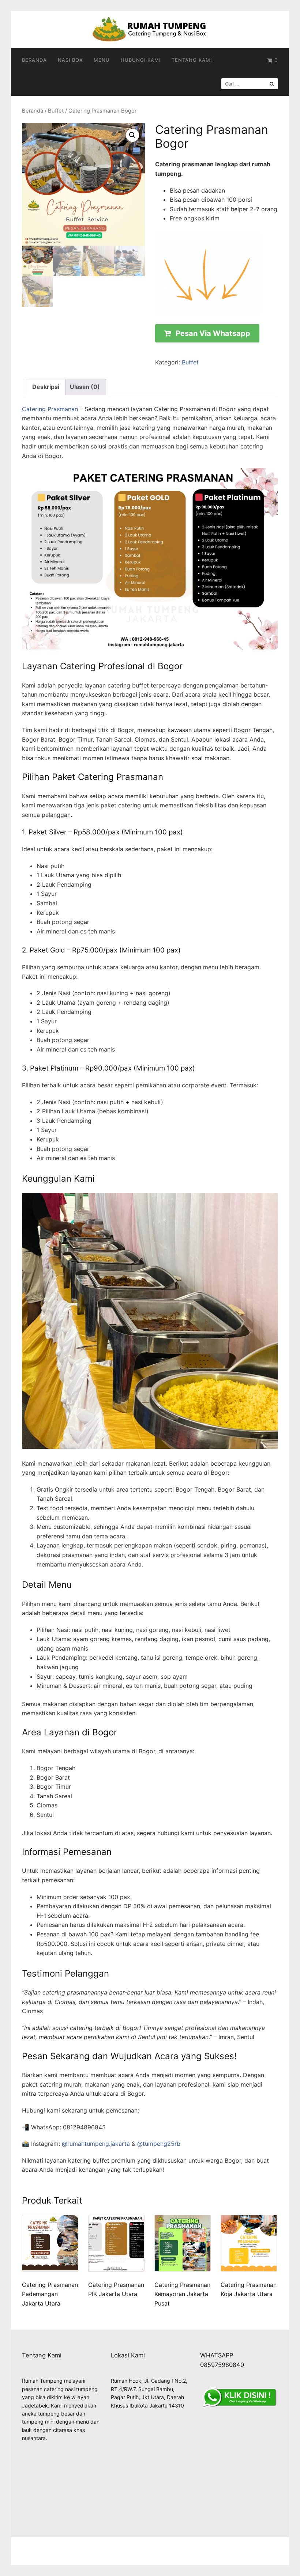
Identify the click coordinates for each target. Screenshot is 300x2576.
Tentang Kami (192, 60)
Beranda (34, 60)
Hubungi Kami (141, 60)
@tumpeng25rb (159, 2144)
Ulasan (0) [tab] (85, 387)
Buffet (56, 111)
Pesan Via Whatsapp (213, 333)
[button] (132, 135)
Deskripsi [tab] (46, 387)
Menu (102, 60)
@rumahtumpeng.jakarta (96, 2144)
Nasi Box (70, 60)
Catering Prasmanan (50, 409)
